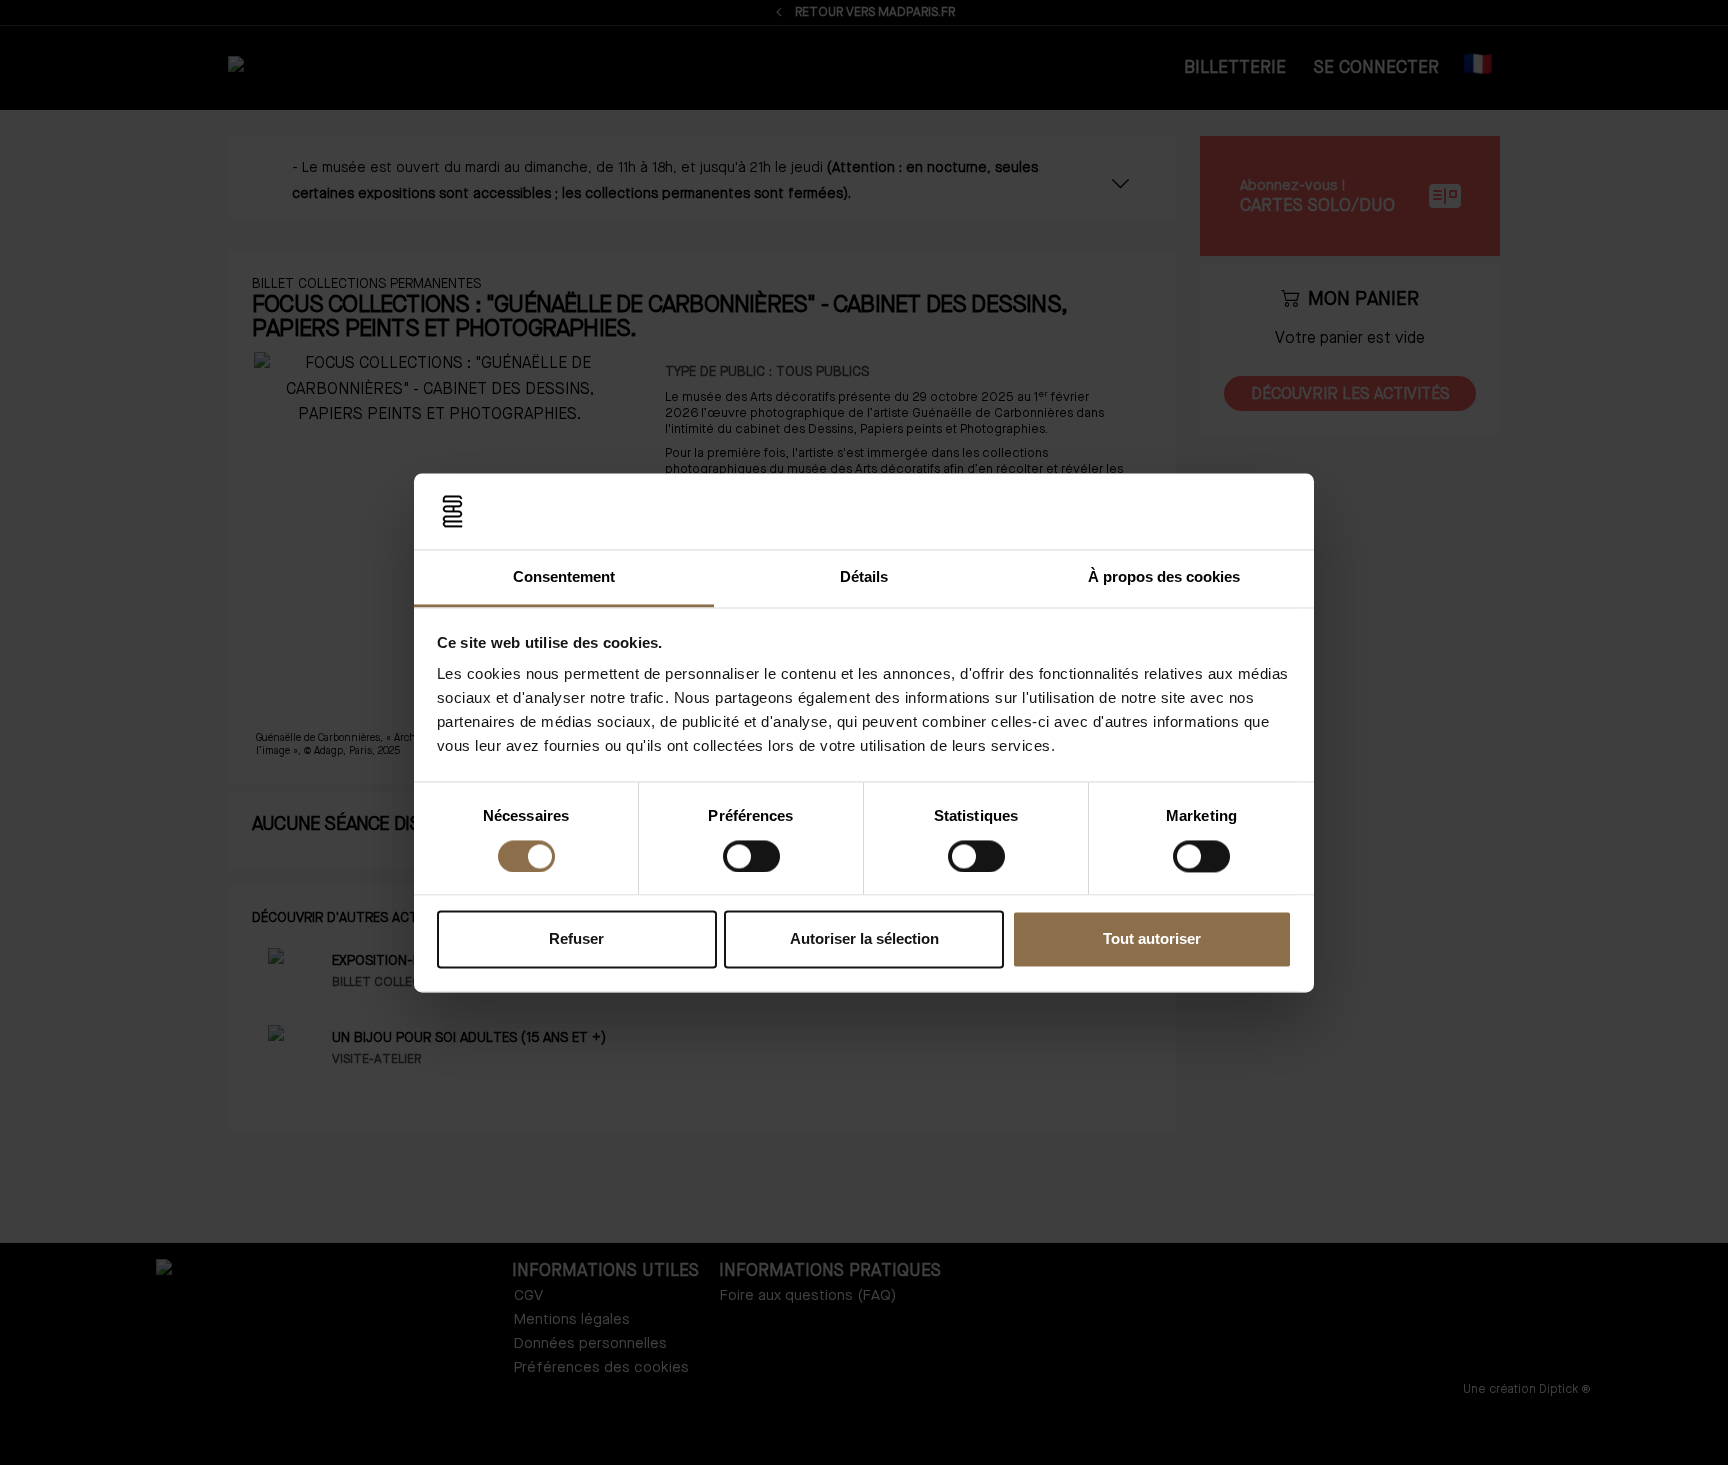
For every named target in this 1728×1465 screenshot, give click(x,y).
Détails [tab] (864, 577)
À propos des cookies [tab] (1164, 577)
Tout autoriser (1152, 939)
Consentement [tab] (564, 577)
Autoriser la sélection (864, 939)
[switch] (751, 856)
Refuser (576, 939)
